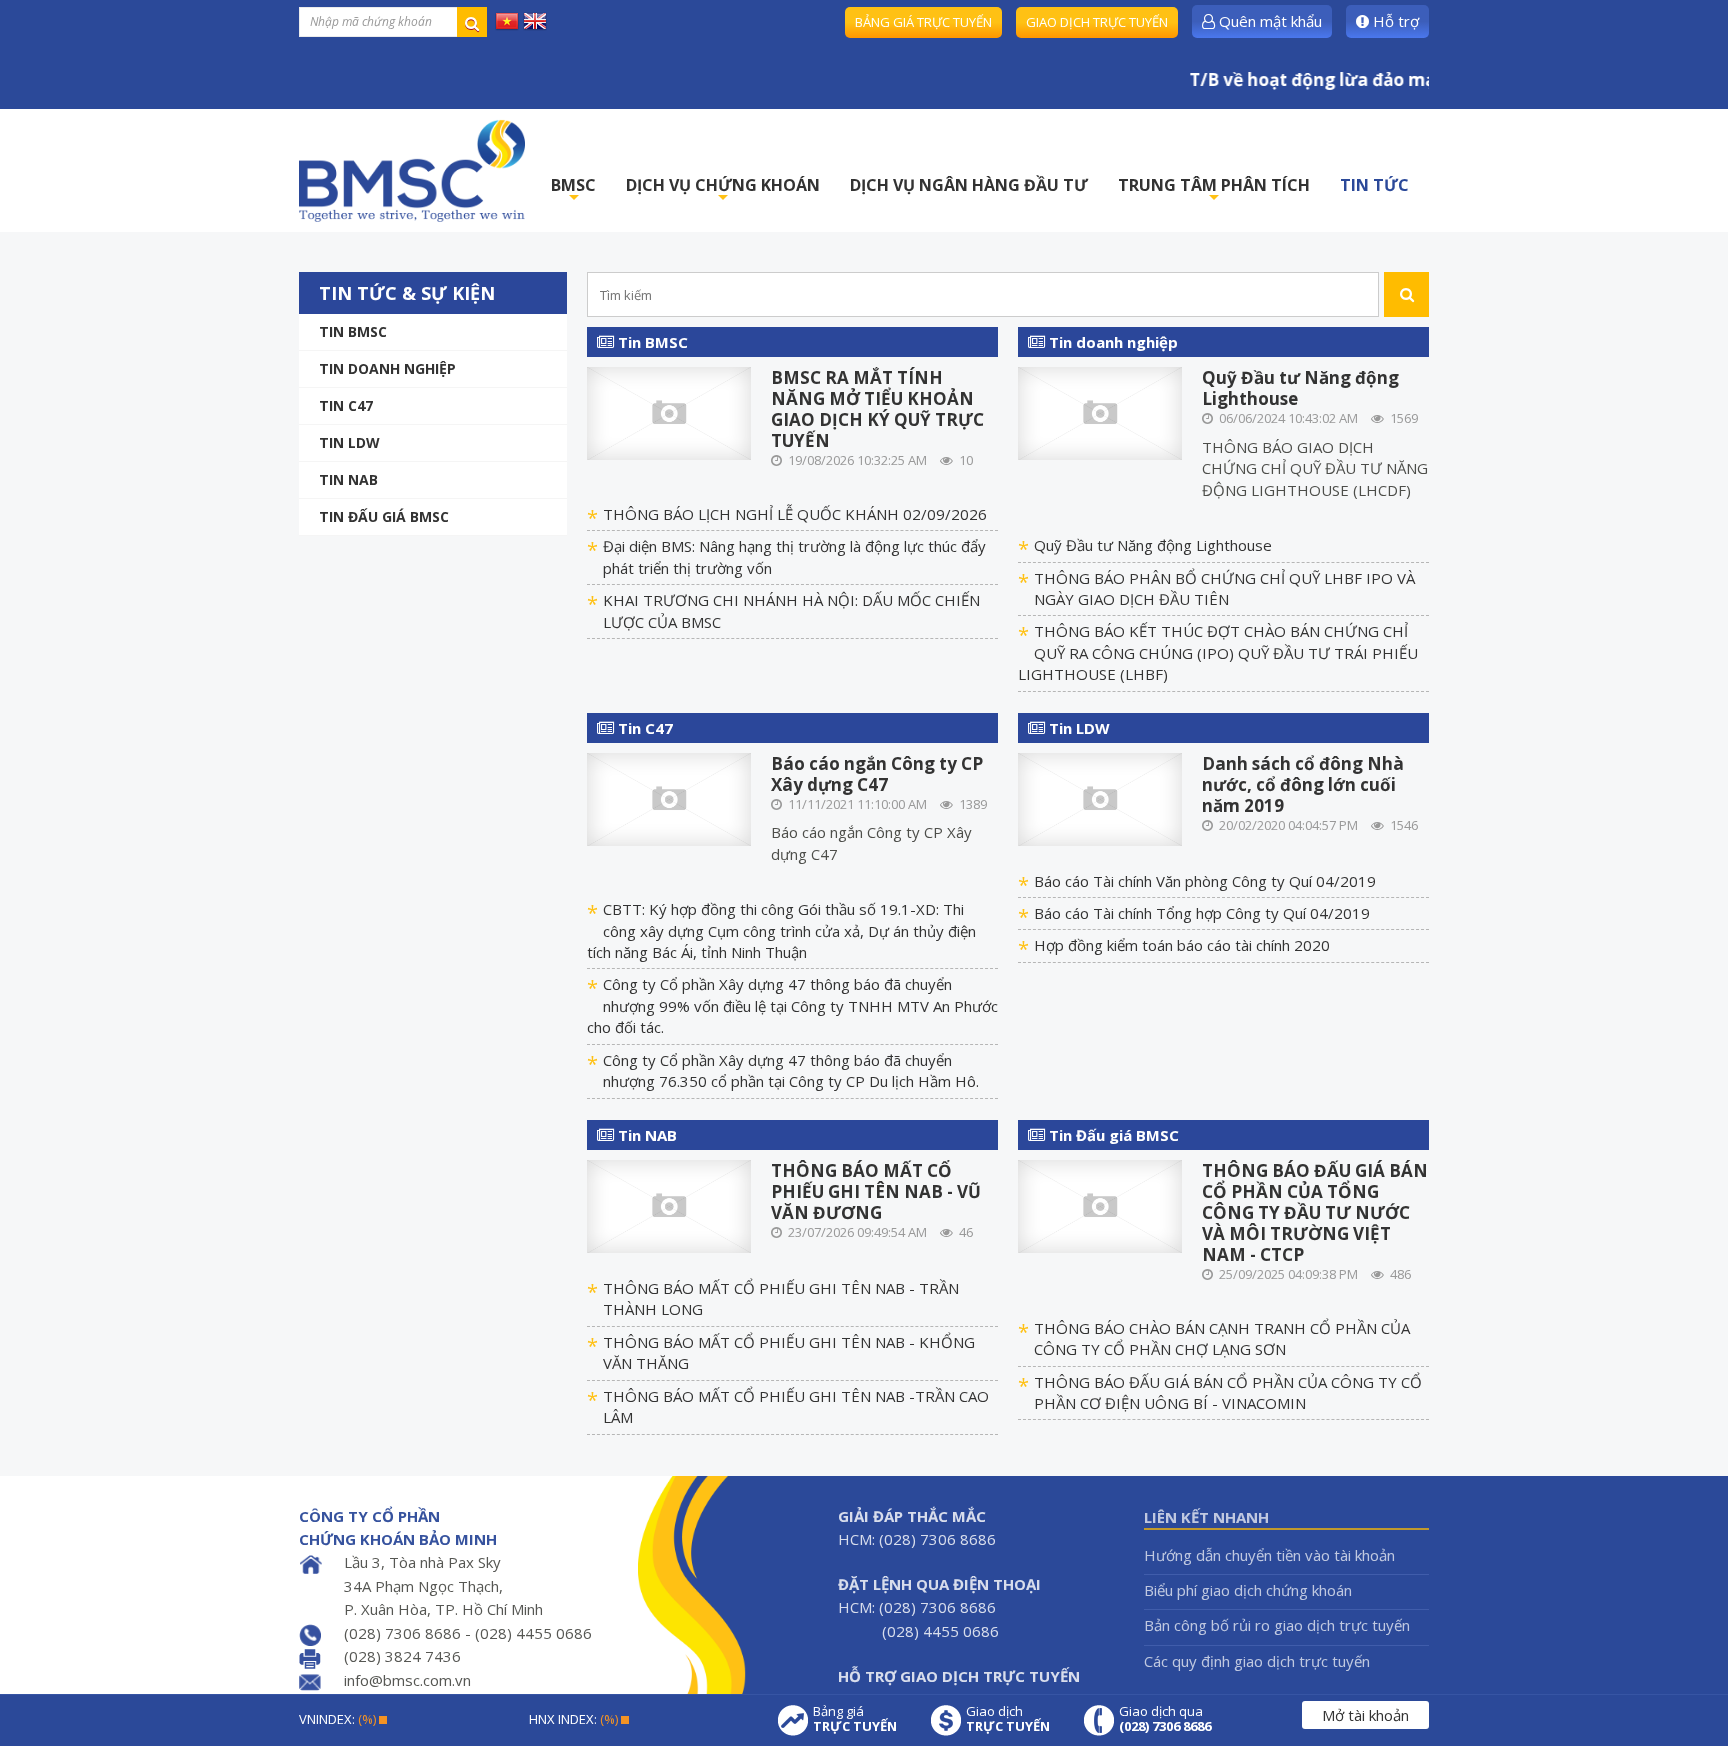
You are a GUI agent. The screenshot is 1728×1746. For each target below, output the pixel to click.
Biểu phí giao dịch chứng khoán (1248, 1590)
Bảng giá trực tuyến (923, 22)
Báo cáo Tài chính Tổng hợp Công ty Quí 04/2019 (1202, 913)
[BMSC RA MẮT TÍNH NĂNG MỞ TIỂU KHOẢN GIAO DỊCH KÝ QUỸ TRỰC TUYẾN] (669, 412)
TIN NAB (348, 479)
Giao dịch (1008, 1719)
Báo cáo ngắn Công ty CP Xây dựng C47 (877, 774)
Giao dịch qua (1165, 1719)
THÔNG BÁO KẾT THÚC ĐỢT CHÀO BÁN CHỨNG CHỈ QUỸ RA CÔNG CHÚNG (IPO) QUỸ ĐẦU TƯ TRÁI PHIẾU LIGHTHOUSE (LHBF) (1218, 652)
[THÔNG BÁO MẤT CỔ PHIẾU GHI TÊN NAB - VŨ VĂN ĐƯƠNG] (669, 1205)
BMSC (573, 190)
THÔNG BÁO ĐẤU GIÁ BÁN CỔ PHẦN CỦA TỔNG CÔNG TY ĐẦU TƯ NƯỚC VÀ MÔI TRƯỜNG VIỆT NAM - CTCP (1315, 1212)
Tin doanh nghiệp (387, 368)
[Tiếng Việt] (507, 20)
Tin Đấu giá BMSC (384, 516)
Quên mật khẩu (1268, 21)
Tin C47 (346, 405)
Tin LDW (349, 442)
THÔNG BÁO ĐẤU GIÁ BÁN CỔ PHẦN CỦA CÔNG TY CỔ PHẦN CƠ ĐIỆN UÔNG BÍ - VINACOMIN (1228, 1392)
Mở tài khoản (1365, 1715)
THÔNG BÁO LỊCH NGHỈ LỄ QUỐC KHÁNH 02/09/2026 (795, 514)
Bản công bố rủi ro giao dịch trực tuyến (1277, 1625)
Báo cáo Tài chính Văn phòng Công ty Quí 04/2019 (1205, 881)
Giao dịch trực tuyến (1097, 22)
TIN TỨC (1374, 185)
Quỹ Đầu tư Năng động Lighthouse (1300, 388)
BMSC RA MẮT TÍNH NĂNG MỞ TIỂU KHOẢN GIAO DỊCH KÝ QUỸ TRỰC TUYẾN (877, 409)
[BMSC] (412, 170)
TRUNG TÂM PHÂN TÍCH (1214, 190)
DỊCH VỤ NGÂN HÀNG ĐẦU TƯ (969, 185)
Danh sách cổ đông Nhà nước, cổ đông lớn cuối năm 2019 (1303, 784)
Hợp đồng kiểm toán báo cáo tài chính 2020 (1182, 945)
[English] (535, 20)
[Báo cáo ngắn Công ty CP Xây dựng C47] (669, 797)
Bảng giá (855, 1719)
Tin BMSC (353, 331)
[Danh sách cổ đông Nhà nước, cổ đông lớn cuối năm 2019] (1100, 797)
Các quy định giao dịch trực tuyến (1257, 1661)
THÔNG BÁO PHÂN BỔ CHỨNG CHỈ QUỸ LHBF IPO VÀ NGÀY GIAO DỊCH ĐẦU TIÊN (1224, 588)
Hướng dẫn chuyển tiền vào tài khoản (1269, 1555)
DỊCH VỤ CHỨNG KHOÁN (723, 190)
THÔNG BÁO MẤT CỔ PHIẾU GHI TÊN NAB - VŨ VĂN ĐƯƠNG (876, 1191)
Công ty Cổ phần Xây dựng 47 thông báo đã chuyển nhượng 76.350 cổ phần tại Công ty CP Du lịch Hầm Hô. (791, 1070)
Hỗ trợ (1394, 21)
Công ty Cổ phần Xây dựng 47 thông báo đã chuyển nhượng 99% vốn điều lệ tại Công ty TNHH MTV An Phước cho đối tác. (792, 1005)
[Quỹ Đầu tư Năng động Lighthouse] (1100, 412)
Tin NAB (645, 1135)
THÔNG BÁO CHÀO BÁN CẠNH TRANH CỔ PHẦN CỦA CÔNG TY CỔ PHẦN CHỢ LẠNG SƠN (1222, 1338)
